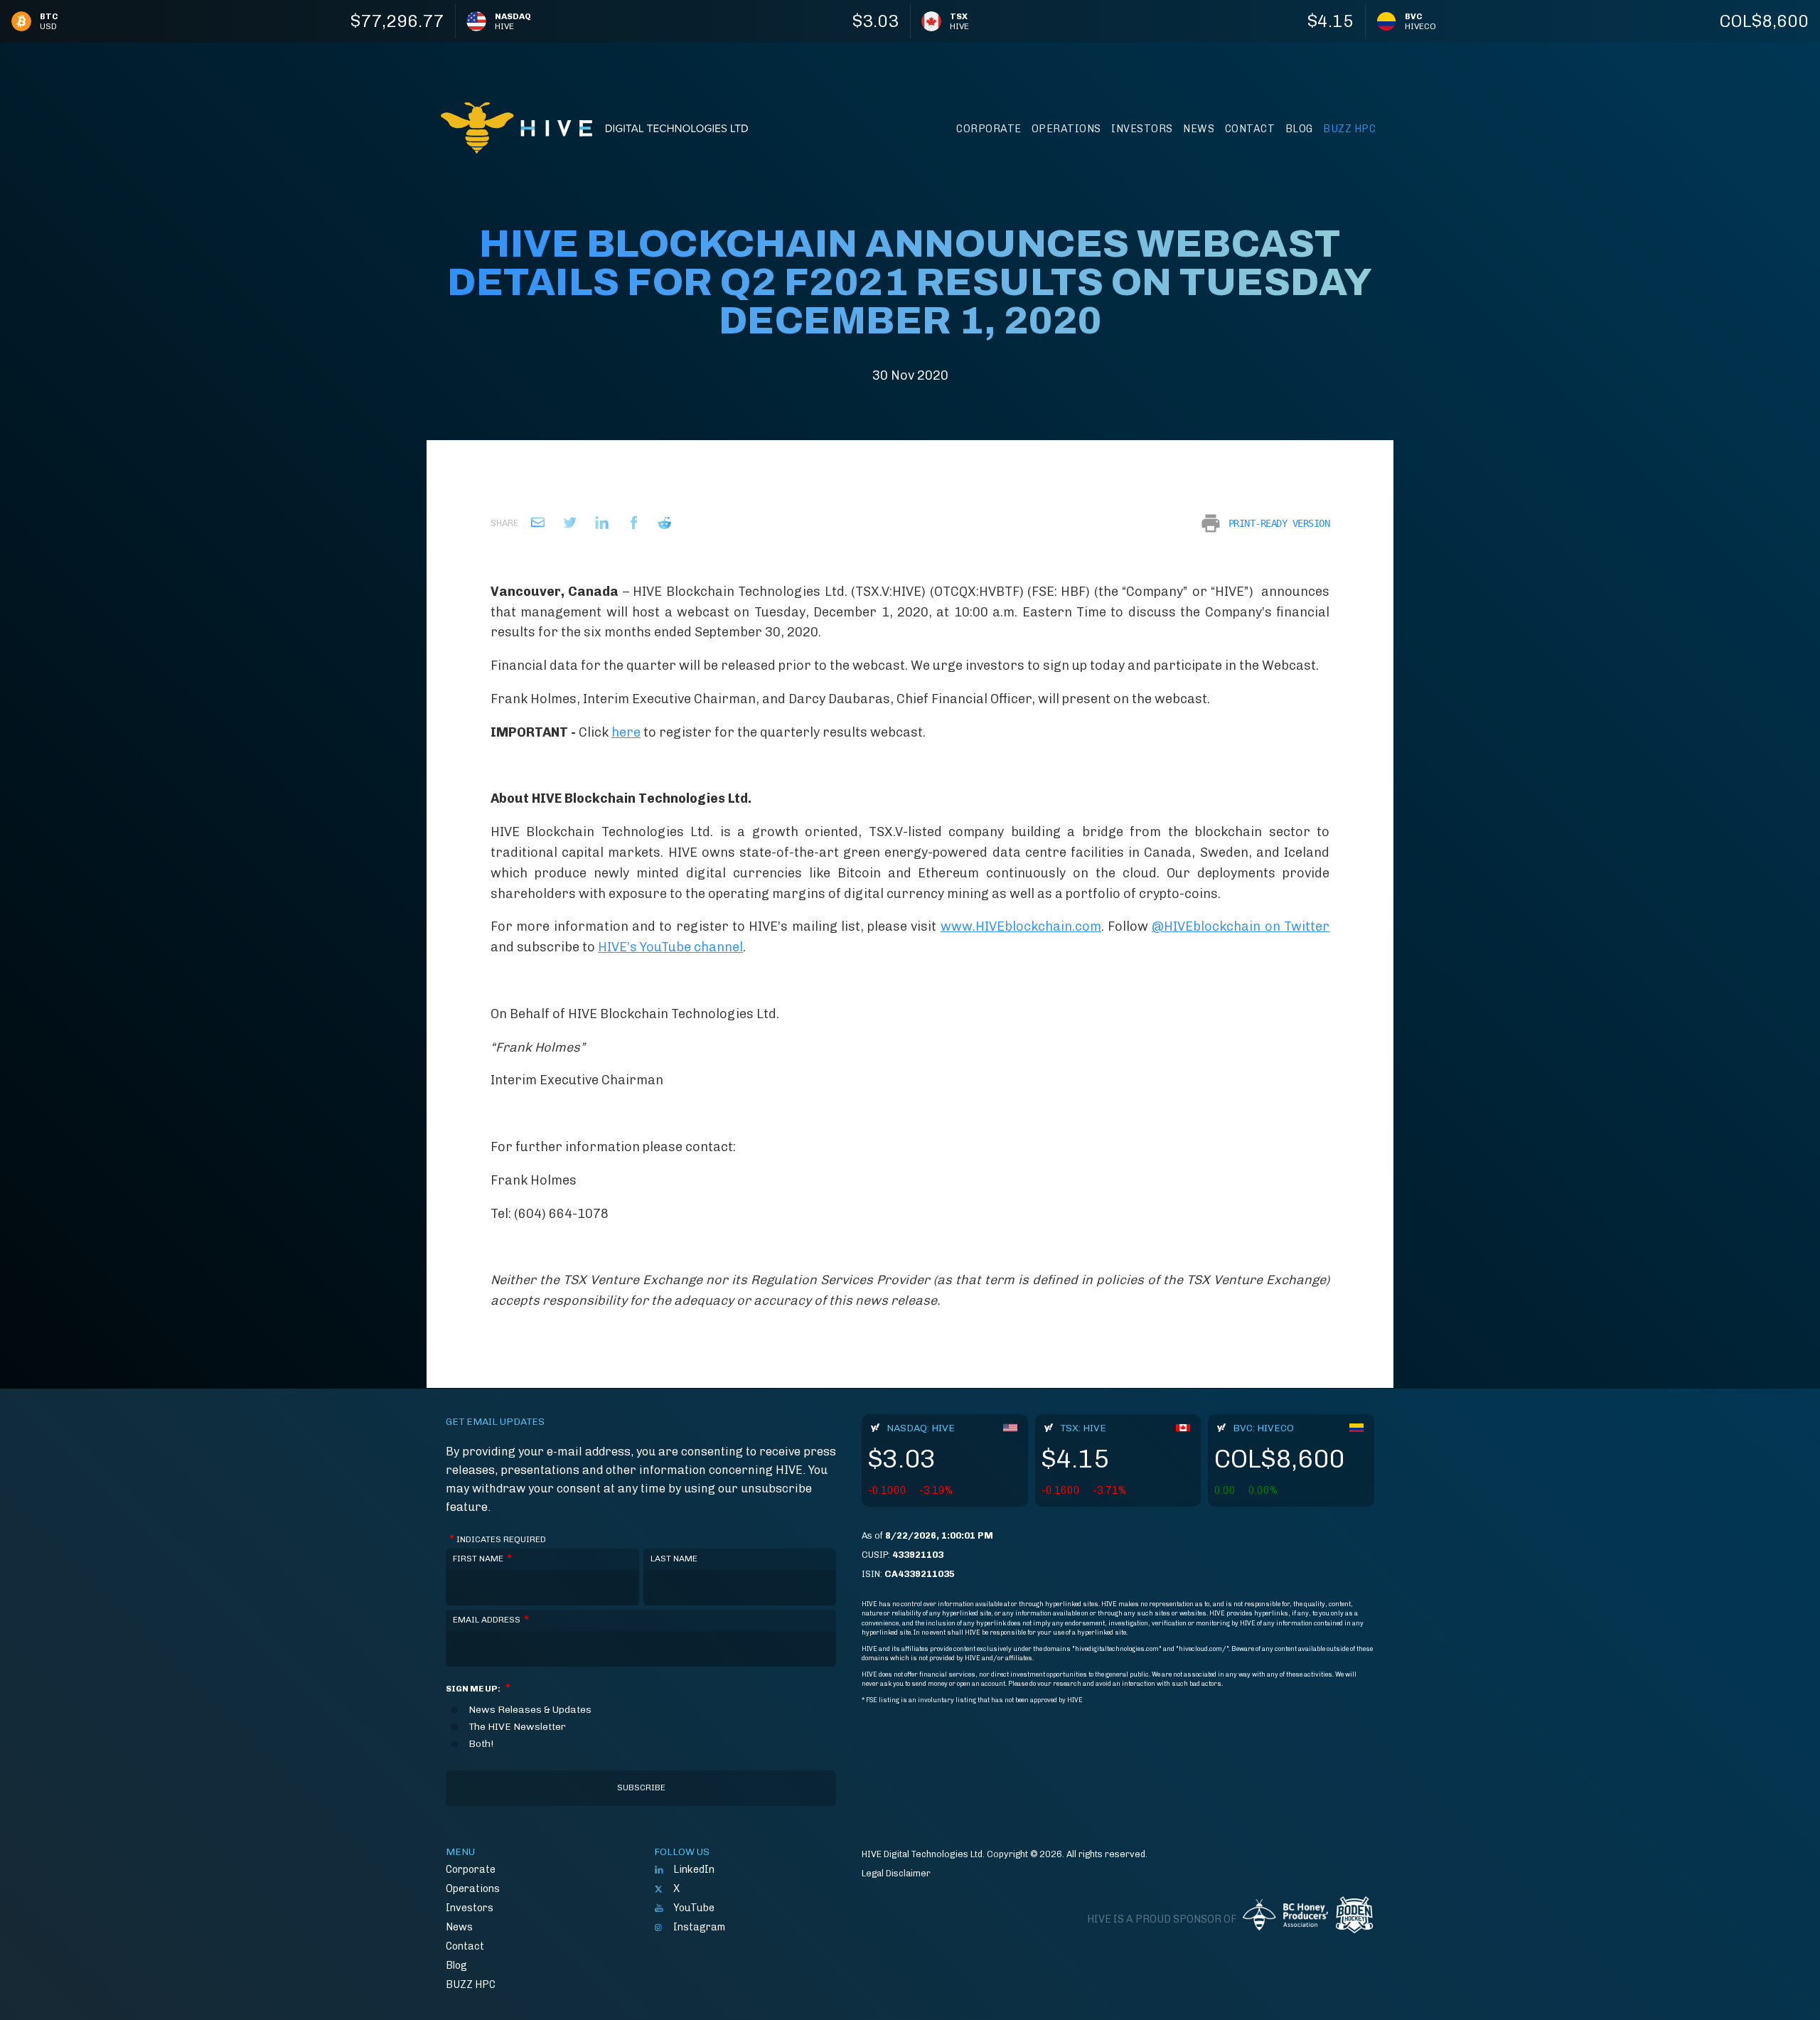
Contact (1250, 129)
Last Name (674, 1559)
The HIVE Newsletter (517, 1727)
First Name (482, 1559)
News (1199, 129)
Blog (1299, 129)
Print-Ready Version (1279, 523)
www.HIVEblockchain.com (1021, 926)
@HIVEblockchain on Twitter (1241, 926)
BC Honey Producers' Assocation (1285, 1920)
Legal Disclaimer (896, 1873)
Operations (1066, 129)
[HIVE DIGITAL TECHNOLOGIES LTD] (594, 128)
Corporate (989, 129)
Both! (481, 1744)
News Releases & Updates (530, 1710)
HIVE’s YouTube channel (670, 947)
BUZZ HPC (1349, 129)
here (626, 732)
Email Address (491, 1620)
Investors (1142, 129)
